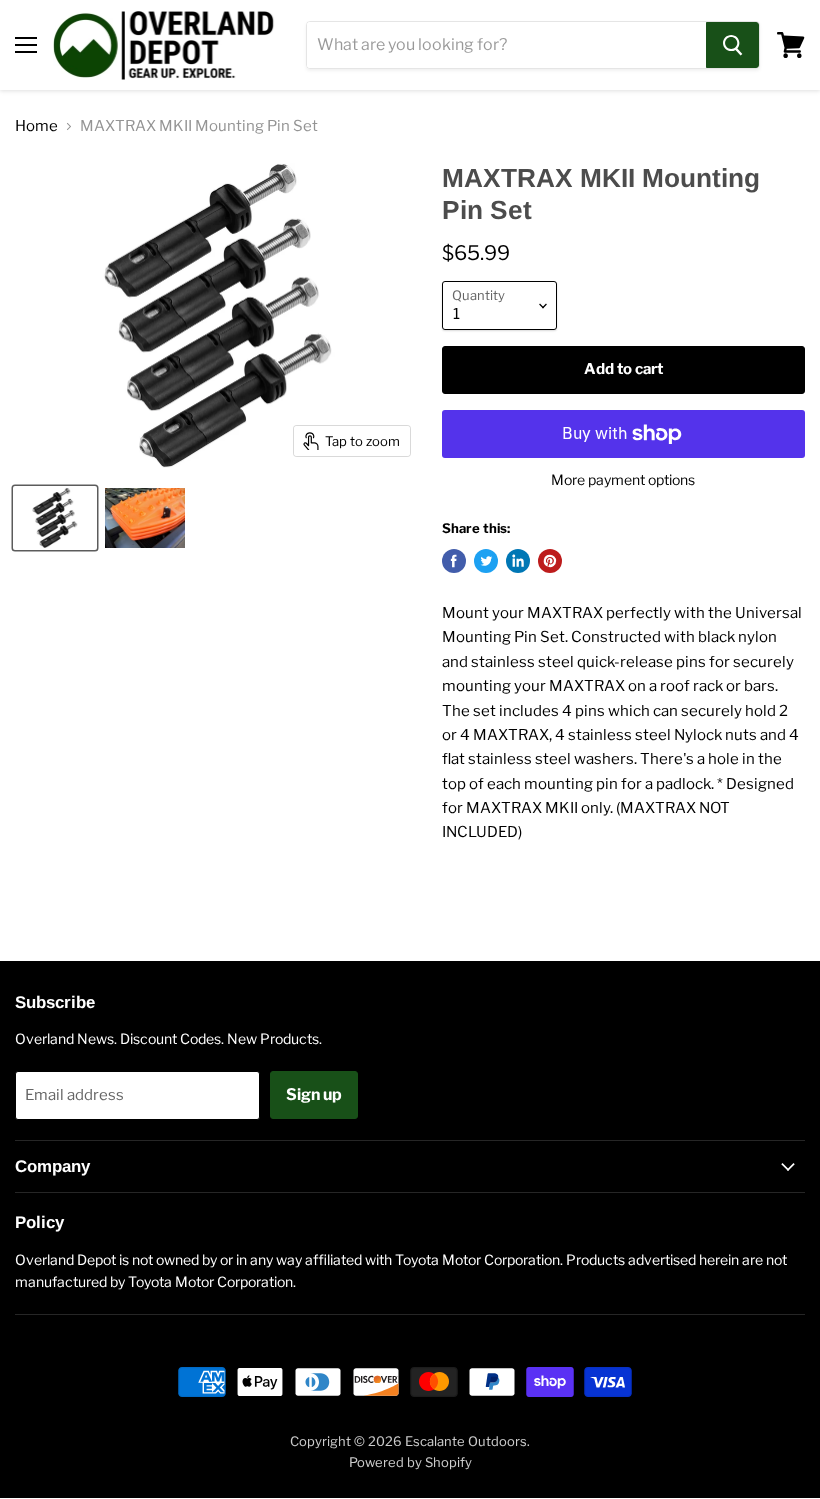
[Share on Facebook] (454, 561)
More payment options (623, 480)
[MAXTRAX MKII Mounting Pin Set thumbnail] (55, 518)
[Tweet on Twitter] (486, 561)
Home (36, 126)
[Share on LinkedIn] (518, 561)
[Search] (732, 45)
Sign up (314, 1094)
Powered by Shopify (410, 1462)
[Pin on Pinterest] (550, 561)
